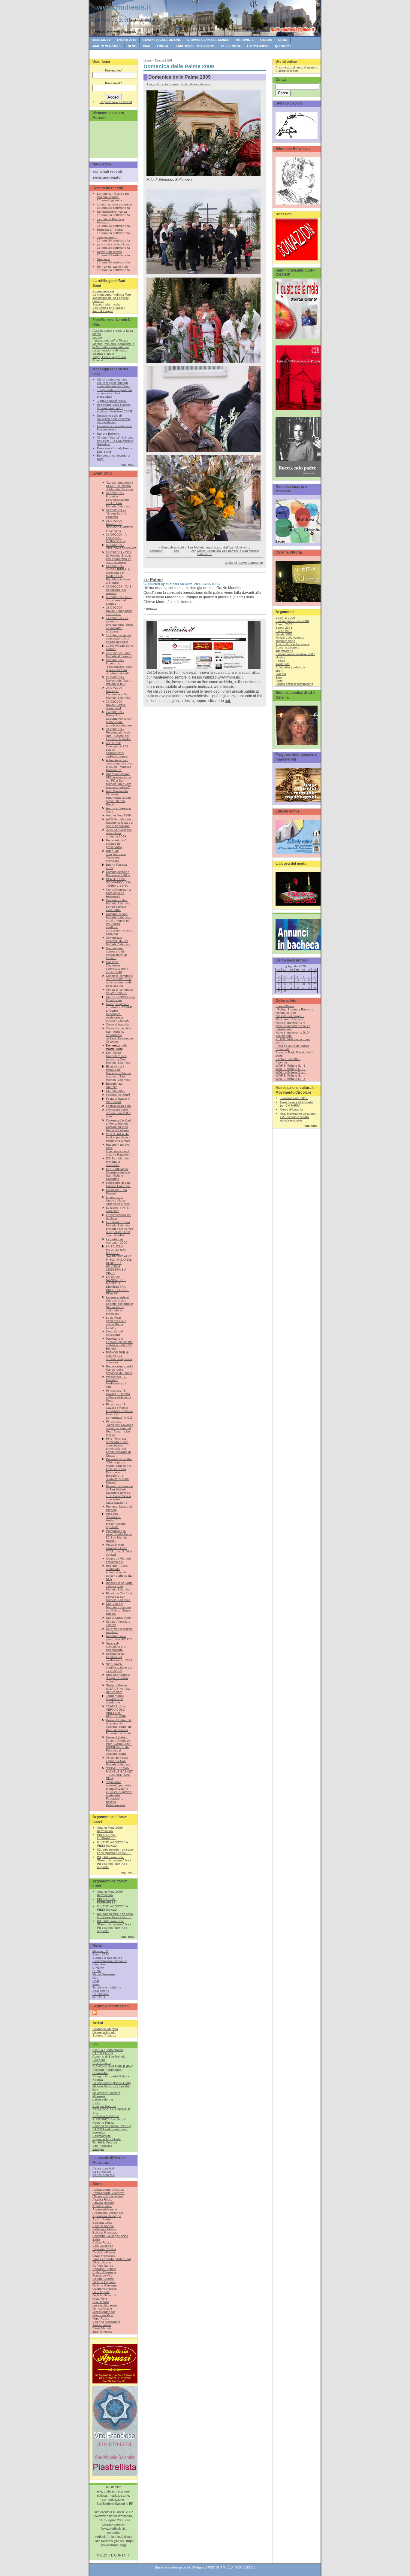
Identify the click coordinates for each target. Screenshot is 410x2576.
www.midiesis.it (124, 7)
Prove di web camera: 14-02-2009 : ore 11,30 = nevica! (119, 1550)
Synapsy (282, 1062)
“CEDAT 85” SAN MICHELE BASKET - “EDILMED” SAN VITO (119, 1773)
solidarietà (283, 664)
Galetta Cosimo (103, 2279)
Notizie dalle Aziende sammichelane (290, 639)
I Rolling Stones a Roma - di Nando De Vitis (295, 1011)
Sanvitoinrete (102, 2136)
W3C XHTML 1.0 (220, 2567)
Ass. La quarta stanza (108, 2050)
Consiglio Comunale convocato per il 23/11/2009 (117, 967)
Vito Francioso (102, 2146)
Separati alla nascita (107, 304)
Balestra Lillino (102, 2223)
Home (148, 60)
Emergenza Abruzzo (114, 1085)
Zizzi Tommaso (102, 2332)
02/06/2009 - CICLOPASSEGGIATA (121, 547)
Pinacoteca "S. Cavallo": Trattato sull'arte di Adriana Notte (119, 1396)
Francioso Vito (102, 2275)
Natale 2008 (284, 634)
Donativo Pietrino (104, 2269)
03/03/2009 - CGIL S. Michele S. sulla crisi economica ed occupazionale (119, 557)
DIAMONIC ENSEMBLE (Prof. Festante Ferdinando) (113, 2068)
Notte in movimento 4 (290, 1023)
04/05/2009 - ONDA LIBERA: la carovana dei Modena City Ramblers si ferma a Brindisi (118, 574)
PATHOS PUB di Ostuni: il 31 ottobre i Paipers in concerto (119, 1357)
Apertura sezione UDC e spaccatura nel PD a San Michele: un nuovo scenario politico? (119, 781)
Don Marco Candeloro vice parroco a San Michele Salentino (118, 1058)
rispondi (152, 608)
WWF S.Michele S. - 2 (291, 1069)
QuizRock (283, 46)
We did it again (103, 311)
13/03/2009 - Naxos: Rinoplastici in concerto (119, 611)
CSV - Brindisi (102, 2063)
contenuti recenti (107, 172)
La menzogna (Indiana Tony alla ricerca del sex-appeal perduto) (112, 298)
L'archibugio (258, 46)
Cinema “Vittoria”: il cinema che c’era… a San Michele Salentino (115, 441)
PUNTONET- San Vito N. (109, 2119)
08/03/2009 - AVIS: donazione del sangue (119, 600)
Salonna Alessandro (106, 2322)
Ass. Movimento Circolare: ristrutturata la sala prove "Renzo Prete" (119, 798)
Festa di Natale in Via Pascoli (118, 1100)
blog (132, 46)
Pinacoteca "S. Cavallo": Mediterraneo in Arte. (117, 1382)
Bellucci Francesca (105, 2233)
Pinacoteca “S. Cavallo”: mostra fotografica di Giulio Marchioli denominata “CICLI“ (119, 1411)
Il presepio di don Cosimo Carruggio (118, 1184)
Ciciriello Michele (104, 2252)
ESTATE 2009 (116, 1091)
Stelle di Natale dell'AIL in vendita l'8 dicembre (118, 1689)
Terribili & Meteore (105, 2142)
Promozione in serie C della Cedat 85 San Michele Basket (119, 1536)
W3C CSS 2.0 (245, 2567)
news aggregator (107, 178)
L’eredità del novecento (114, 1333)
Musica (280, 657)
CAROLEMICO (103, 2053)
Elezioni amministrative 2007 (295, 654)
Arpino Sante (102, 2219)
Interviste (245, 40)
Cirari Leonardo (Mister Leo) (112, 2259)
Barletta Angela (103, 2226)
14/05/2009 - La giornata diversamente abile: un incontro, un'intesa (119, 625)
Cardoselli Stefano (105, 2029)
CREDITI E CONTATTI (114, 2555)
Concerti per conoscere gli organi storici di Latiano (116, 953)
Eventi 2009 (164, 60)
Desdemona (231, 46)
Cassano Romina (104, 2249)
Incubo (97, 337)
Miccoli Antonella (104, 2312)
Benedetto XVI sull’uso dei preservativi (116, 844)
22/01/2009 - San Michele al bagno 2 (119, 655)
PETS (96, 2103)
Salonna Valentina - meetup (112, 2126)
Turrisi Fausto (102, 2325)
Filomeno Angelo (104, 2032)
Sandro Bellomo (108, 434)
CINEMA (266, 40)
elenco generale (104, 2175)
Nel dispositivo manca (112, 212)
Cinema (281, 674)
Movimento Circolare (106, 2093)
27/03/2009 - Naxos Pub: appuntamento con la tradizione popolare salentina (119, 719)
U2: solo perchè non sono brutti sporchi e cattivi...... (115, 1851)
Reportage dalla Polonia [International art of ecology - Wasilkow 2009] (115, 408)
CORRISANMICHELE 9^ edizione (121, 998)
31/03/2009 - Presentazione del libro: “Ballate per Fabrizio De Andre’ (119, 734)
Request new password (116, 102)
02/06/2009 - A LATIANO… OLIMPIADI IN (116, 538)
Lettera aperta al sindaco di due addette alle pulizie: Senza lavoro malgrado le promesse (119, 1305)
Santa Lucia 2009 (118, 1618)
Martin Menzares (107, 46)
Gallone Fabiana (104, 2282)
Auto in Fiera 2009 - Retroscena (111, 1829)
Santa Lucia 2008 (288, 1059)
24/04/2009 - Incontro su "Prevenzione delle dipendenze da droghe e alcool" (119, 667)
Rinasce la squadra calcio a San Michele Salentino (119, 1586)
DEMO (283, 40)
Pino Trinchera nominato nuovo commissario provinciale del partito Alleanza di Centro (118, 1447)
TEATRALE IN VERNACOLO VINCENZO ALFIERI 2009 (116, 1711)
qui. (228, 701)
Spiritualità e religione (290, 667)
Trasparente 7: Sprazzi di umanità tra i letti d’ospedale (114, 393)
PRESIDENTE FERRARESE (107, 1836)
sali (176, 551)
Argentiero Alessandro (108, 2213)
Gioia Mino (100, 2299)
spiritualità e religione (196, 84)
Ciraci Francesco (104, 2256)
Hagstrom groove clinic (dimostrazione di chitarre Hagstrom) (119, 1150)
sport (279, 671)
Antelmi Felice (102, 2206)
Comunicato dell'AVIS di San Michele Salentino (118, 941)
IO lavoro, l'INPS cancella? (117, 1209)
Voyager (98, 2149)
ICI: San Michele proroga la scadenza (117, 1162)
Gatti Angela (101, 2292)
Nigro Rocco (101, 2318)
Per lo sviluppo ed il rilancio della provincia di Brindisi (119, 1370)
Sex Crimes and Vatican (109, 308)
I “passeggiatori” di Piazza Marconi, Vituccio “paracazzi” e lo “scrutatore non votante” (113, 344)
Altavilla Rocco (102, 2199)
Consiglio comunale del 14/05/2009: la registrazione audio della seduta (119, 981)
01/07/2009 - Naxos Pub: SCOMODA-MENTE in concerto (119, 526)
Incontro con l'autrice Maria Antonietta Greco (118, 1200)
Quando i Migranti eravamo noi (118, 1560)
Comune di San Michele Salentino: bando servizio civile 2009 (119, 905)
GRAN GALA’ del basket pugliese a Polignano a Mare (118, 1137)
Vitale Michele (102, 2328)
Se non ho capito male (113, 267)
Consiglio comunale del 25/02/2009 (119, 991)
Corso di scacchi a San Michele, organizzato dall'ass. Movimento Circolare (119, 1035)
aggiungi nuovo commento (244, 563)
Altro (279, 677)
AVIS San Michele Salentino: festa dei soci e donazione (119, 823)
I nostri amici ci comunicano (294, 684)
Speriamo (104, 259)
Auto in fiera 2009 (118, 815)
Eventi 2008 (284, 628)
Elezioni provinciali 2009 (292, 621)
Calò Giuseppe (103, 2246)
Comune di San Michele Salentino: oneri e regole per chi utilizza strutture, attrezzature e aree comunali (119, 924)
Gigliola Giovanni (104, 2295)
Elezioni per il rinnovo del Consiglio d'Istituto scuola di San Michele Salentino (119, 1073)
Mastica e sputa (103, 354)
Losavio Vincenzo (105, 2305)
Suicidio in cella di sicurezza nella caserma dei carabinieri (113, 419)
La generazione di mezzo (110, 350)
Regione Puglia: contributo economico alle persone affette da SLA (119, 1572)
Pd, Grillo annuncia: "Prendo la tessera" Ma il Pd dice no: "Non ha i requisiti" (114, 1862)
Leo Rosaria (101, 2302)
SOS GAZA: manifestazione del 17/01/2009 (119, 1668)
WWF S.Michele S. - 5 (291, 1079)
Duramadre (100, 2073)
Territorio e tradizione (194, 46)
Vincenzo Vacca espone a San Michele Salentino (118, 1761)
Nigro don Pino (103, 2315)
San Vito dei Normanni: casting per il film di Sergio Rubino (119, 1609)
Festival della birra (118, 1106)
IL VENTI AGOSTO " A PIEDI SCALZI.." (113, 1844)
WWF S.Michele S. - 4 (291, 1075)
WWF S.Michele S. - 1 (291, 1066)
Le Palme (153, 580)
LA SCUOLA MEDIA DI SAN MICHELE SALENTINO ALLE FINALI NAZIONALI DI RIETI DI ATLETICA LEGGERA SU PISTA (119, 1260)
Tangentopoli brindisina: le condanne (115, 1699)
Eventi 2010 (127, 40)
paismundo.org (103, 2099)
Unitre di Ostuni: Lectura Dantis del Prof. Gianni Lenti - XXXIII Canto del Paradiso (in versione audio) (119, 1745)
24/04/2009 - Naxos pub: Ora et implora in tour (119, 680)
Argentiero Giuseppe (107, 2216)
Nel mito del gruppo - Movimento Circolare (290, 1018)
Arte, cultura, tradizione (163, 84)
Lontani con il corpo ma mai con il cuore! (113, 195)
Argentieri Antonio (105, 2209)
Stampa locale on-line (162, 40)
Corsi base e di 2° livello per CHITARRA (297, 1104)
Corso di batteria (117, 1024)
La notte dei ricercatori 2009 (117, 1241)
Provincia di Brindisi (106, 2116)
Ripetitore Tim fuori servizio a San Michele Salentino (119, 1597)
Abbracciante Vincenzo (109, 2190)
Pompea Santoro (104, 2106)
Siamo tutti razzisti (109, 252)
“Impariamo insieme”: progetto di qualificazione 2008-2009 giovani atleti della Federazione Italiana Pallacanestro (119, 1794)
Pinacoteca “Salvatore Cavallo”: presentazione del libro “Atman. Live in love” (119, 1428)
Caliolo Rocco (102, 2242)
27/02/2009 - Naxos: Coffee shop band (116, 705)
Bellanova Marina (104, 2229)
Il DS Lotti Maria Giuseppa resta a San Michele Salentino (118, 1174)
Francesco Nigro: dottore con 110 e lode (118, 1113)
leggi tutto (128, 465)
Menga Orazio (102, 2309)
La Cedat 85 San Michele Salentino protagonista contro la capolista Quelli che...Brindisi (119, 1229)
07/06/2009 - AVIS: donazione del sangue (119, 590)
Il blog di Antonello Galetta (111, 2076)
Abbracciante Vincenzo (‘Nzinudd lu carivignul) (109, 2195)
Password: (113, 83)
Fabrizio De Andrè (118, 1095)
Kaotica (98, 2080)
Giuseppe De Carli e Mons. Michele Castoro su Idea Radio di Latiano (119, 1125)
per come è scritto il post (114, 244)
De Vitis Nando (103, 2266)
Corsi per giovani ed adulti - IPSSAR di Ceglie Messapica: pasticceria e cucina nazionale (119, 1012)
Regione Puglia (103, 2123)
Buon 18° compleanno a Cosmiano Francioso (116, 856)
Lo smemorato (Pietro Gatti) (112, 2083)
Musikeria (99, 2096)
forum (162, 46)
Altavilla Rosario (103, 2203)
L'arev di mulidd (103, 2168)
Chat (147, 46)
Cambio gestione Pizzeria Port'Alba (118, 873)
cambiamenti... (107, 237)
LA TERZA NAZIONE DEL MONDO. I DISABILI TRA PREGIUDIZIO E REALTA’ (117, 1285)
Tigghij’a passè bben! (112, 401)
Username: (114, 70)
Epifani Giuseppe (104, 2272)
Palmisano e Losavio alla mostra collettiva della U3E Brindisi (119, 1344)
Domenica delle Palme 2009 (117, 1047)
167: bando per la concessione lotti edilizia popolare (118, 638)
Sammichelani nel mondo (208, 40)
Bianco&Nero (285, 1006)
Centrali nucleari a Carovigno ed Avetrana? (118, 893)
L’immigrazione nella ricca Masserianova (114, 428)
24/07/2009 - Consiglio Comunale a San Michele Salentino (118, 693)
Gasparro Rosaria (105, 2289)
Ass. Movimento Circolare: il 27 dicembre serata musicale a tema (298, 1117)
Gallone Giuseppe (105, 2285)
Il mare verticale (103, 291)
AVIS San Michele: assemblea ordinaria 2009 (119, 833)
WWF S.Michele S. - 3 (291, 1072)
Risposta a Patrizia (110, 230)
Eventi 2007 (284, 624)
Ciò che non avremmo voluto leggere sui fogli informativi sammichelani (114, 383)
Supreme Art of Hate (107, 2139)
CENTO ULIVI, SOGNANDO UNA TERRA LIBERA (118, 882)
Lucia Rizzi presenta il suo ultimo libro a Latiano (116, 1323)
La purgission (102, 2172)
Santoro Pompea (104, 2035)
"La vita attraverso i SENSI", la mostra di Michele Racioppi (119, 486)
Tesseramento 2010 (294, 1098)
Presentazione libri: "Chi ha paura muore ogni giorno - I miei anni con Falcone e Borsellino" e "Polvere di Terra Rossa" (119, 1471)
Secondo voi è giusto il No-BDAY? (119, 1638)
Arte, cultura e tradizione (292, 644)
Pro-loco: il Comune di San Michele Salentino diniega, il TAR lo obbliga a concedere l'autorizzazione (119, 1494)
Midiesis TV (102, 40)
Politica (280, 661)
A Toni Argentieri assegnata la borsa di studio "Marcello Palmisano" (119, 765)
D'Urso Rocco (102, 2262)
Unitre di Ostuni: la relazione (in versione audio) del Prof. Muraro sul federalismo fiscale (119, 1727)
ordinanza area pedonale (115, 204)
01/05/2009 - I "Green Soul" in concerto (117, 513)
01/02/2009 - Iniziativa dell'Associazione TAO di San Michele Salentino (118, 500)
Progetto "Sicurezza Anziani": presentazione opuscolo (116, 1520)
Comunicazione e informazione (288, 649)
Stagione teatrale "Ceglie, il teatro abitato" (118, 1678)
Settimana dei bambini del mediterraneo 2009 (119, 1657)
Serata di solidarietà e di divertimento (116, 1646)
